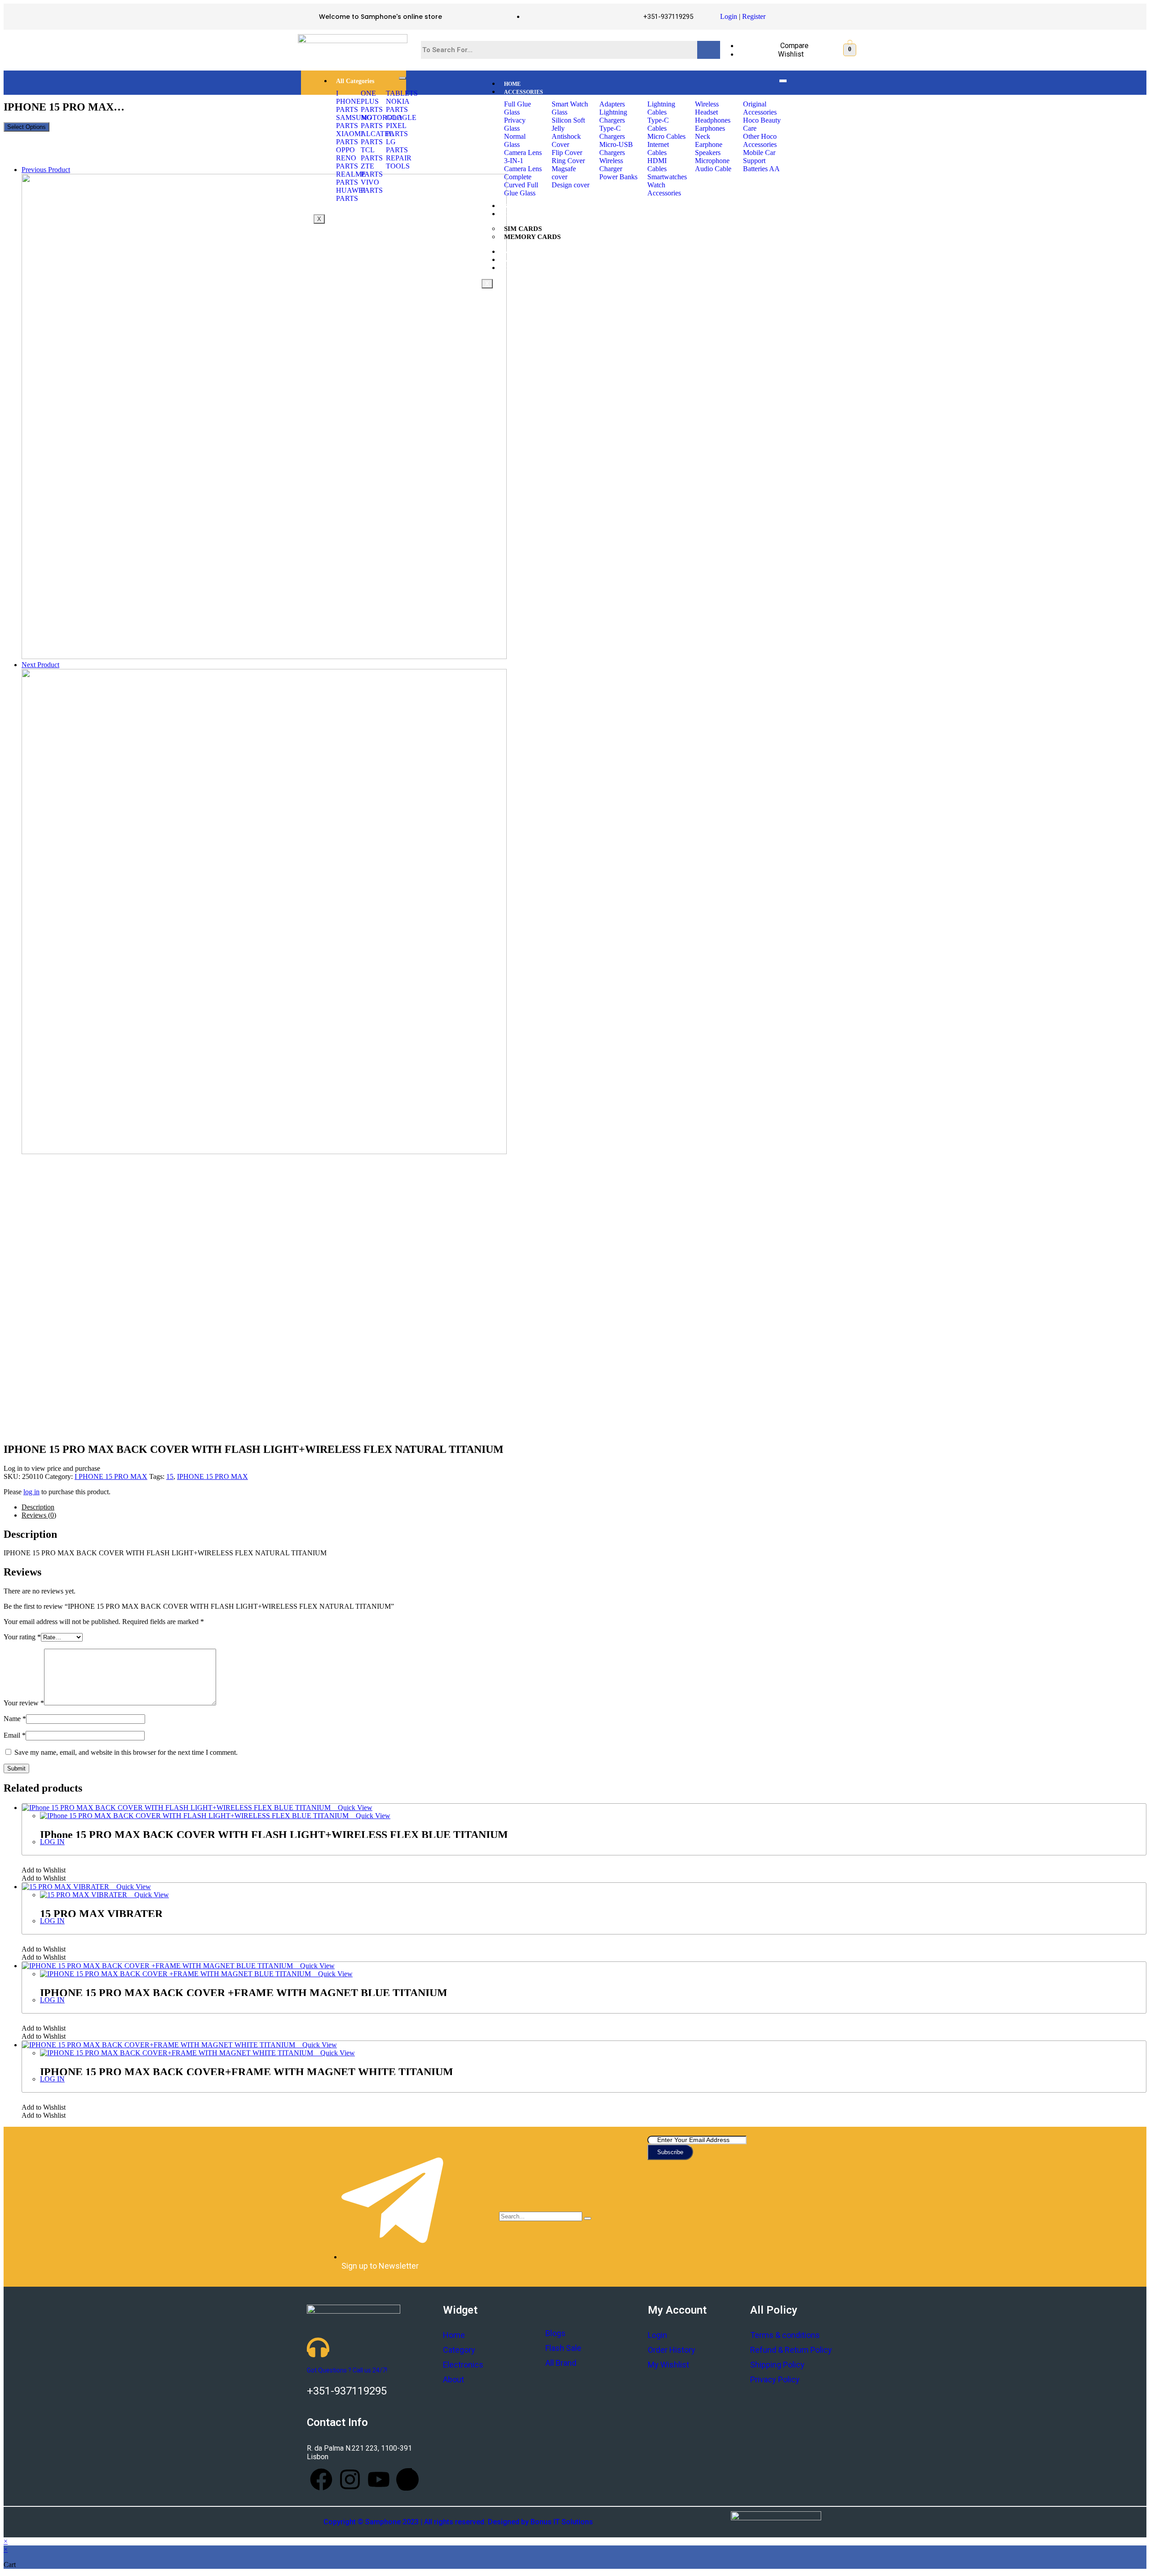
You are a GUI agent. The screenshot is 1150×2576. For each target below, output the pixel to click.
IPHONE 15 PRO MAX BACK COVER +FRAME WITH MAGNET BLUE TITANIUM (244, 1993)
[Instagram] (350, 2479)
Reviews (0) (39, 1515)
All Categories (355, 81)
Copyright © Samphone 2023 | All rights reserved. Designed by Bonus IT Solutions (458, 2522)
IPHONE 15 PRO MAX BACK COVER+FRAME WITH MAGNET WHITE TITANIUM (247, 2072)
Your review (24, 1703)
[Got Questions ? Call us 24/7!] (318, 2347)
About (453, 2379)
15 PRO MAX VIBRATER (101, 1914)
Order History (672, 2350)
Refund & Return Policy (791, 2350)
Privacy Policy (775, 2379)
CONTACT (517, 268)
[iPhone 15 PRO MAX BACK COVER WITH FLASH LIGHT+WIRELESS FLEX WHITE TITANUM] (264, 1152)
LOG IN (52, 1842)
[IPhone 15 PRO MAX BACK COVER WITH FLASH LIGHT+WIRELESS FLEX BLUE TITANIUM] (264, 657)
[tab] (584, 1507)
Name (15, 1719)
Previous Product (46, 170)
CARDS (514, 214)
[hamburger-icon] (402, 78)
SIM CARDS (523, 229)
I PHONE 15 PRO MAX (111, 1476)
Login (729, 16)
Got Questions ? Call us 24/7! (347, 2370)
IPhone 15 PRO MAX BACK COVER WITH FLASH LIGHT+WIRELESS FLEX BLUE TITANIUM (274, 1835)
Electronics (463, 2365)
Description (38, 1507)
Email (15, 1735)
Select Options (27, 127)
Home (454, 2335)
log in (31, 1492)
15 (170, 1476)
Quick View (354, 1808)
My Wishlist (668, 2365)
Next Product (40, 665)
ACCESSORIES (524, 92)
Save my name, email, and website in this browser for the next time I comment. (126, 1752)
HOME (512, 84)
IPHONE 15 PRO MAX (212, 1476)
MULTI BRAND (524, 260)
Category (459, 2350)
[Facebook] (321, 2479)
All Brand (561, 2363)
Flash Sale (563, 2348)
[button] (44, 1870)
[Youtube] (379, 2479)
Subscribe (670, 2152)
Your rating (22, 1637)
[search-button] (588, 2218)
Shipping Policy (777, 2365)
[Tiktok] (407, 2479)
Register (754, 16)
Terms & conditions (785, 2335)
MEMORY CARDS (532, 237)
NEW (511, 252)
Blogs (555, 2333)
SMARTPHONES (525, 206)
